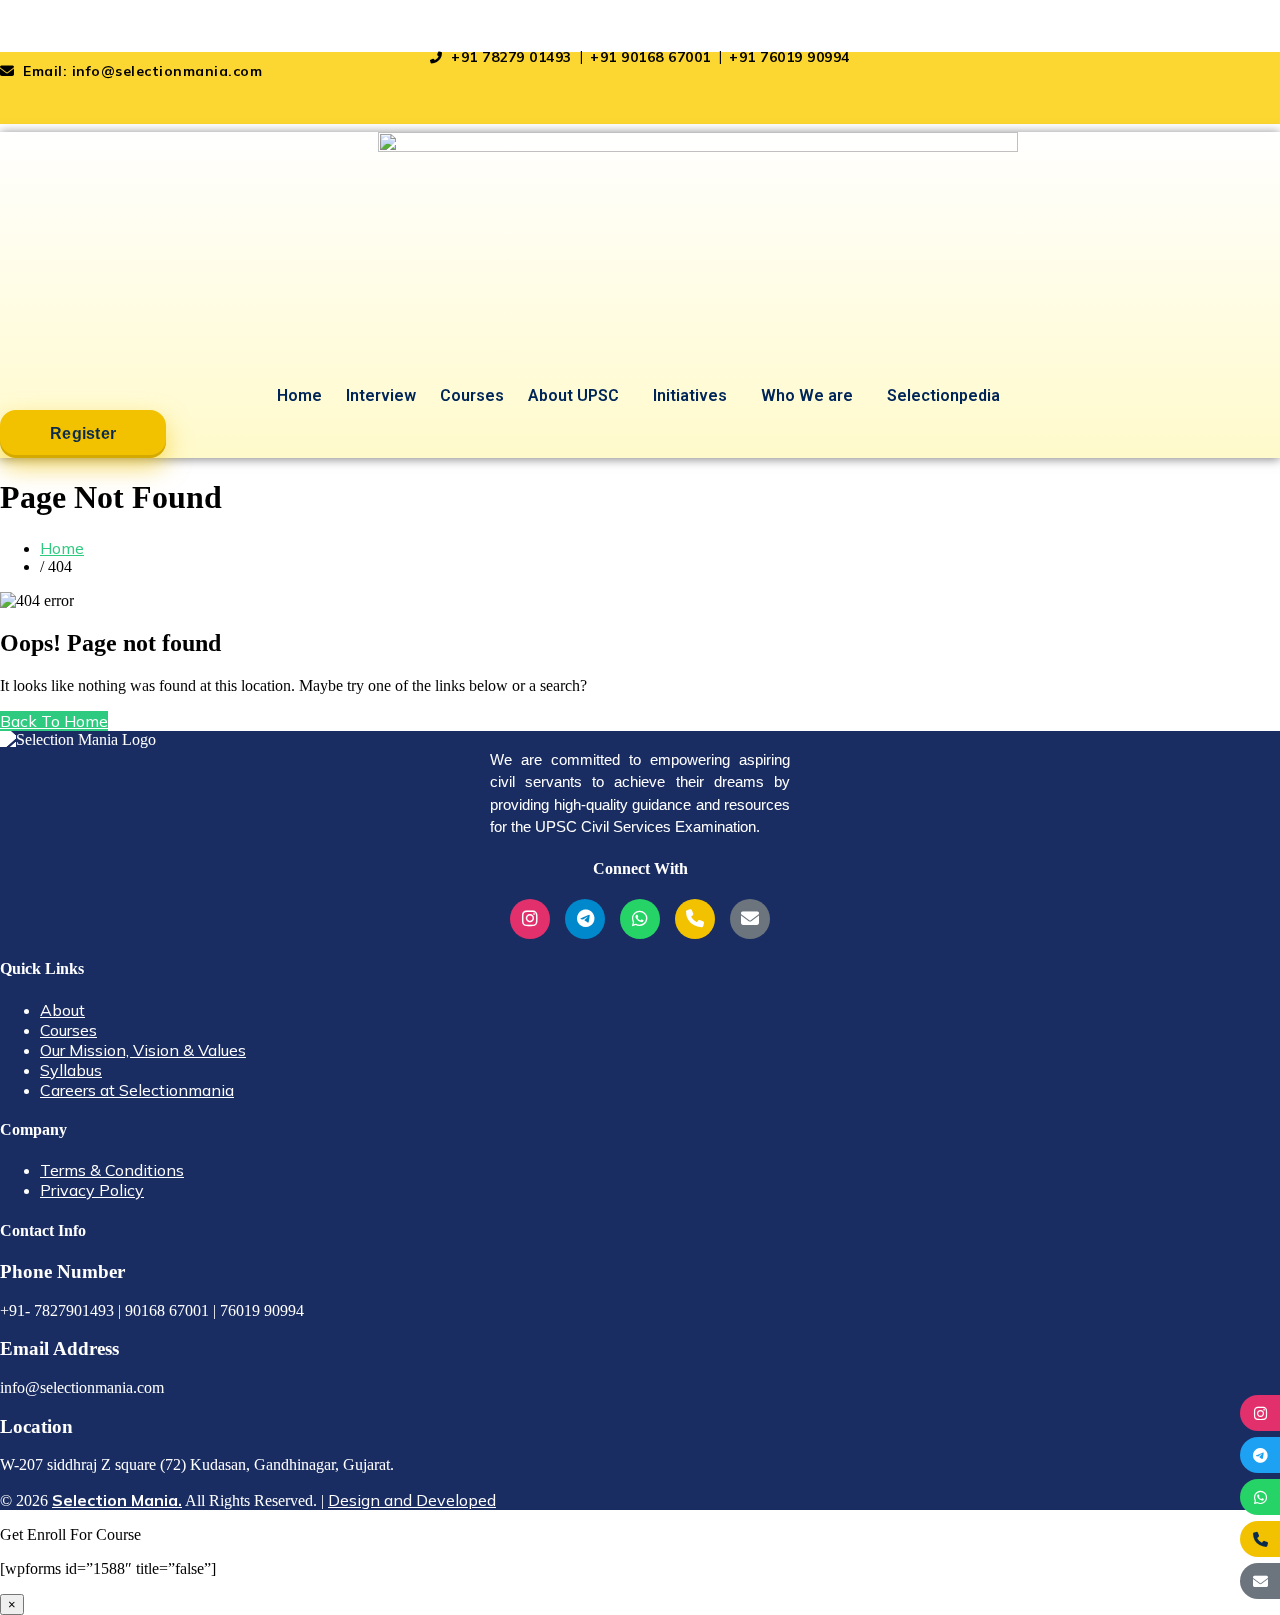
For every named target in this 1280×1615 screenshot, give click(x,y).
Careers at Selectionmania (137, 1090)
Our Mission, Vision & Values (143, 1050)
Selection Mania (59, 26)
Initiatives (690, 395)
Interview (381, 395)
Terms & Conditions (112, 1170)
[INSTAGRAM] (1260, 1413)
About (62, 1010)
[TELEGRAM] (1260, 1455)
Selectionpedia (943, 395)
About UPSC (573, 395)
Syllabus (71, 1070)
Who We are (807, 395)
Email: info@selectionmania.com (140, 71)
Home (299, 395)
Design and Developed (412, 1500)
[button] (578, 396)
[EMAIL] (1260, 1581)
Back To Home (54, 721)
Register (83, 433)
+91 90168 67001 (652, 57)
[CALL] (1260, 1539)
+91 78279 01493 (511, 57)
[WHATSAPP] (1260, 1497)
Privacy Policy (92, 1190)
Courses (472, 395)
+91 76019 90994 (789, 57)
